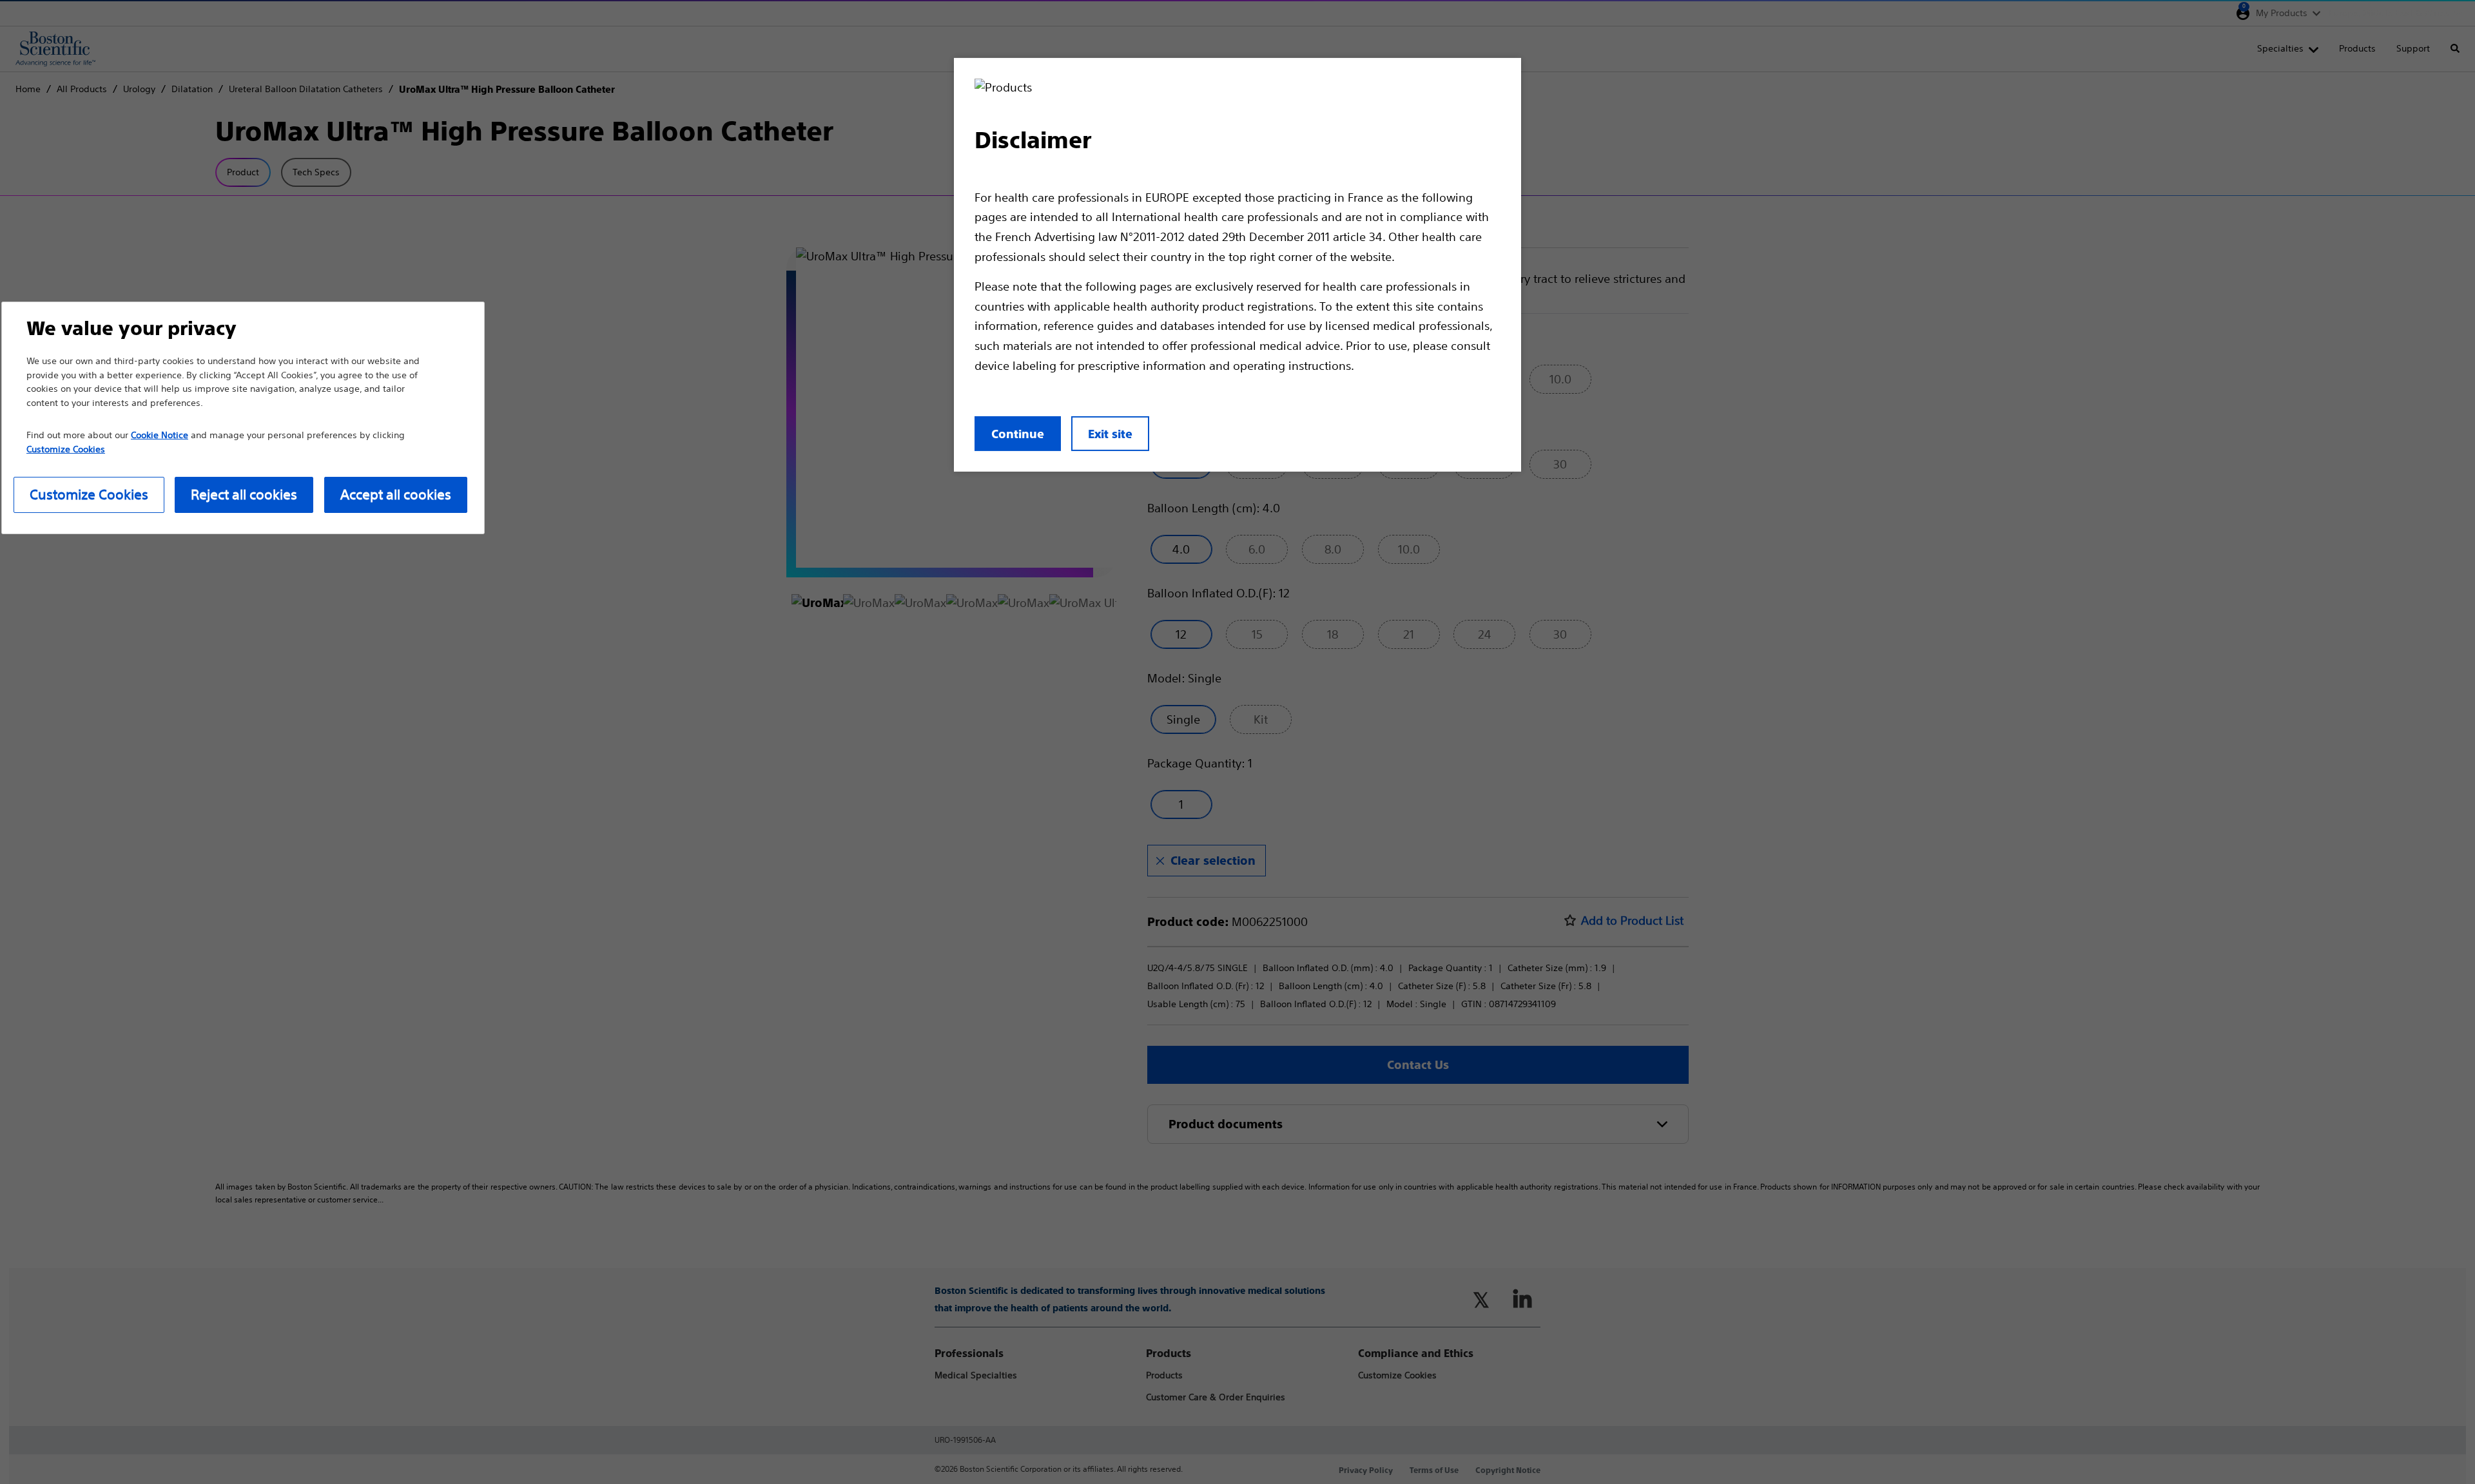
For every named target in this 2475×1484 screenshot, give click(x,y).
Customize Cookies (89, 495)
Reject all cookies (244, 495)
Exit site (1110, 434)
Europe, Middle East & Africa (2389, 13)
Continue (1018, 434)
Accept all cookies (396, 495)
